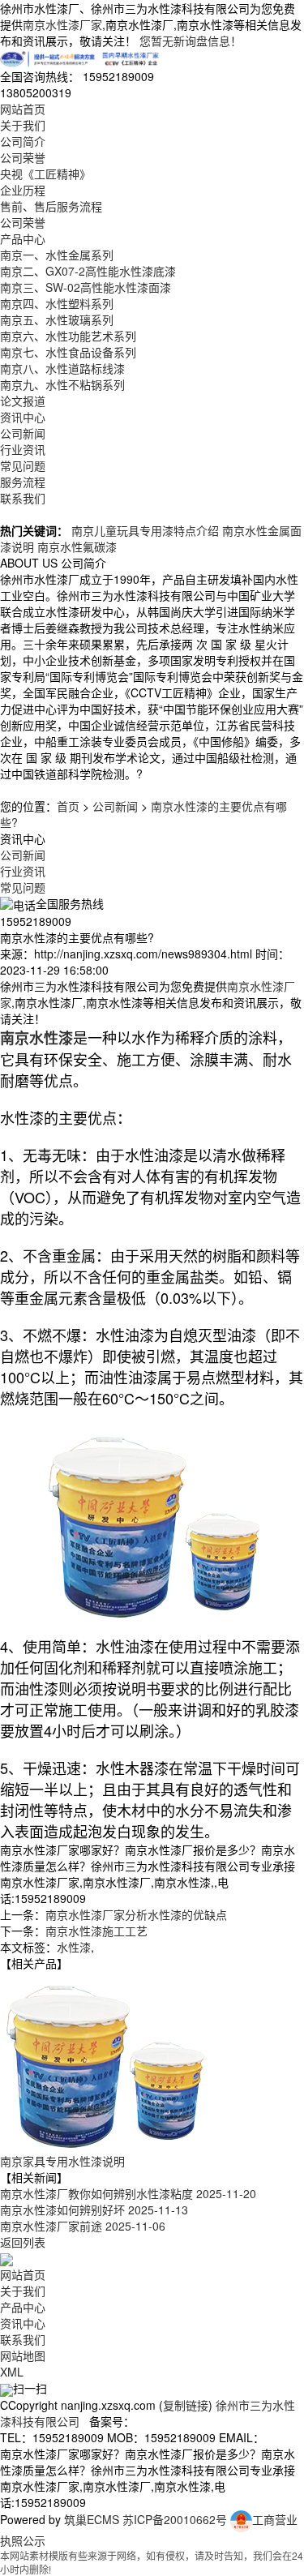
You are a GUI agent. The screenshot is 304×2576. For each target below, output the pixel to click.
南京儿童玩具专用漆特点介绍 (145, 530)
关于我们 (23, 125)
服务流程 (23, 482)
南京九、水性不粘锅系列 (62, 384)
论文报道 (23, 401)
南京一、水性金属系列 (57, 255)
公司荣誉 (23, 157)
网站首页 (23, 109)
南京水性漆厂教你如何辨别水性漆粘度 (128, 2193)
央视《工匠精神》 (45, 174)
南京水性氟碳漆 (77, 546)
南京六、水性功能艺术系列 (68, 336)
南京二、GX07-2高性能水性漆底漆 (88, 271)
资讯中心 (23, 417)
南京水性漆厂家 (62, 24)
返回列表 (23, 2242)
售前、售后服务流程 (51, 206)
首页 (68, 806)
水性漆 (74, 1947)
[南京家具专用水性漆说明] (105, 2060)
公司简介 (23, 141)
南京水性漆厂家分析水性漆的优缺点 (136, 1914)
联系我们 (23, 498)
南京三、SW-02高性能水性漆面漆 (86, 287)
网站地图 (23, 2355)
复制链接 (186, 2405)
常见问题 (23, 465)
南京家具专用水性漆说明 (62, 2161)
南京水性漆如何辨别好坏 (94, 2210)
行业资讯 (23, 449)
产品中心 (23, 238)
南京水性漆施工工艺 (96, 1931)
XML (12, 2372)
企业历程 (23, 190)
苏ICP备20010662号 (175, 2519)
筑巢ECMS (92, 2519)
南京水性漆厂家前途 (83, 2226)
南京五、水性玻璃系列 (57, 319)
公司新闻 (23, 433)
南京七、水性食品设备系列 (68, 352)
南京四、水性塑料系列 (57, 303)
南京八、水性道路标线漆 (62, 368)
